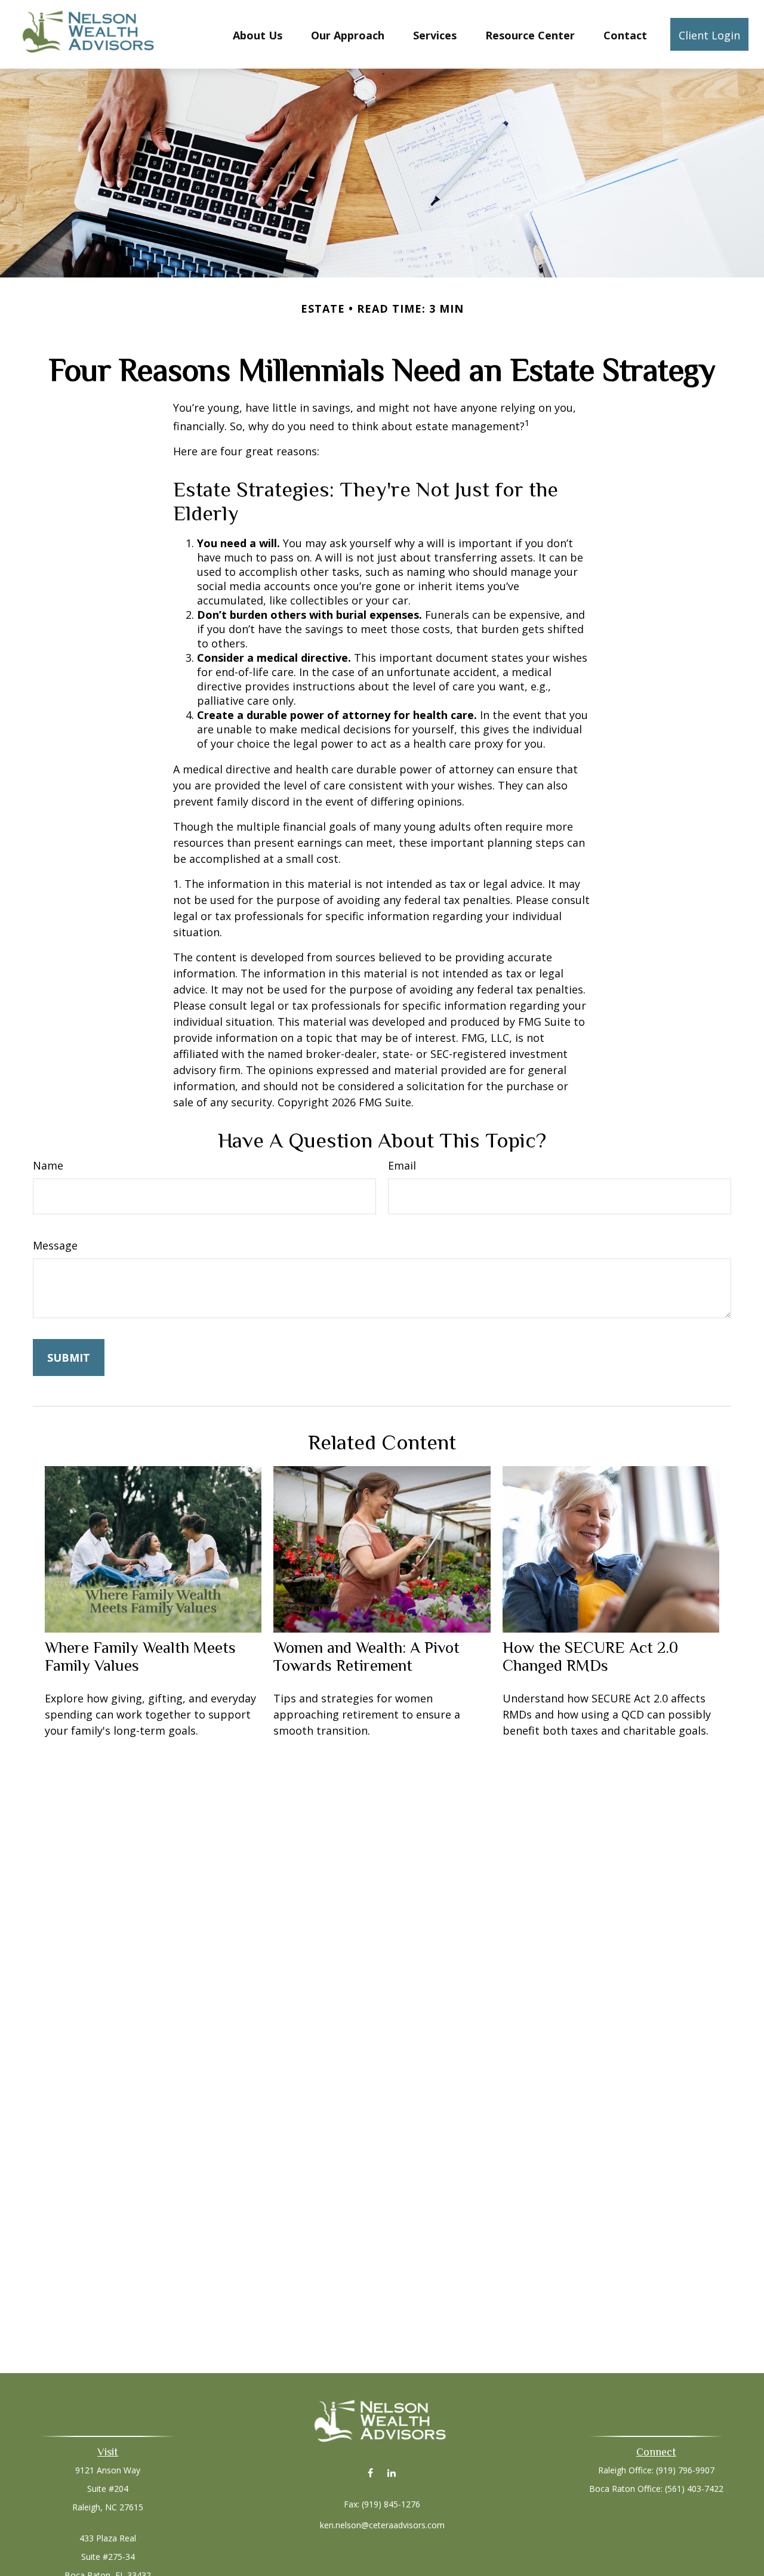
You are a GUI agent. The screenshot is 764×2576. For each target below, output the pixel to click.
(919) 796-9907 (685, 2470)
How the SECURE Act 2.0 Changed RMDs (590, 1656)
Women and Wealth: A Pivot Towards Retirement (366, 1656)
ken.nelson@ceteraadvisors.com (382, 2525)
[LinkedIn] (391, 2472)
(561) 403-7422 (694, 2489)
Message (55, 1245)
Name (48, 1165)
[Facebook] (370, 2472)
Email (402, 1165)
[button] (258, 34)
